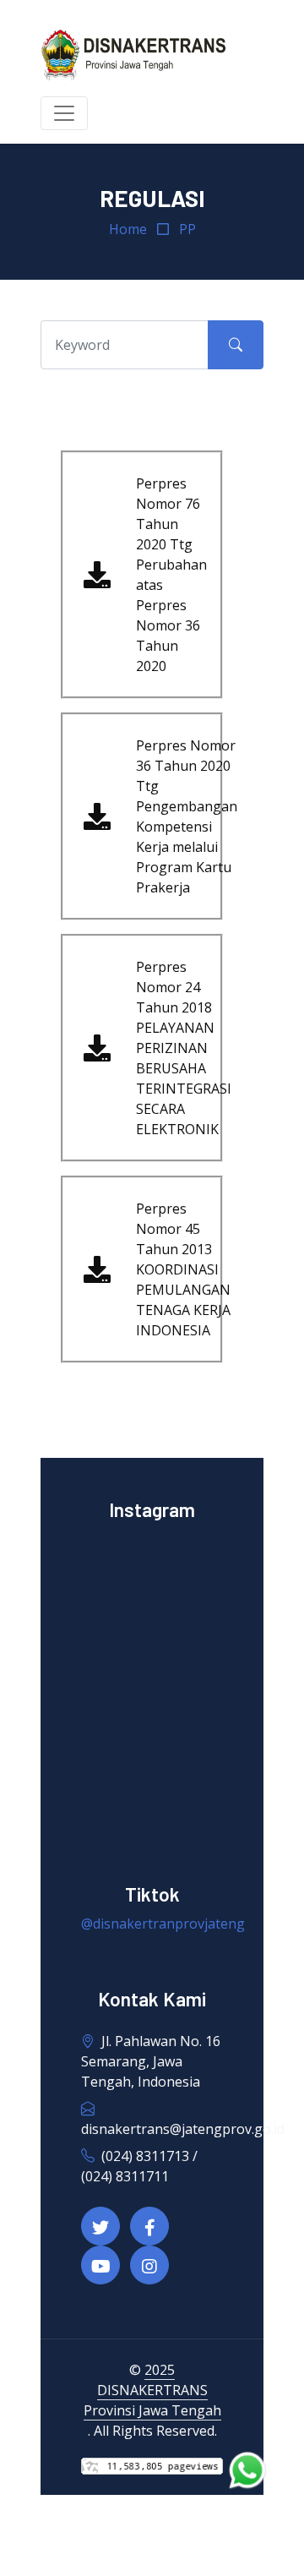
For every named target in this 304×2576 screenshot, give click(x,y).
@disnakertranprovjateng (163, 1924)
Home (128, 229)
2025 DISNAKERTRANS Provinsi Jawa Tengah (152, 2390)
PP (187, 229)
